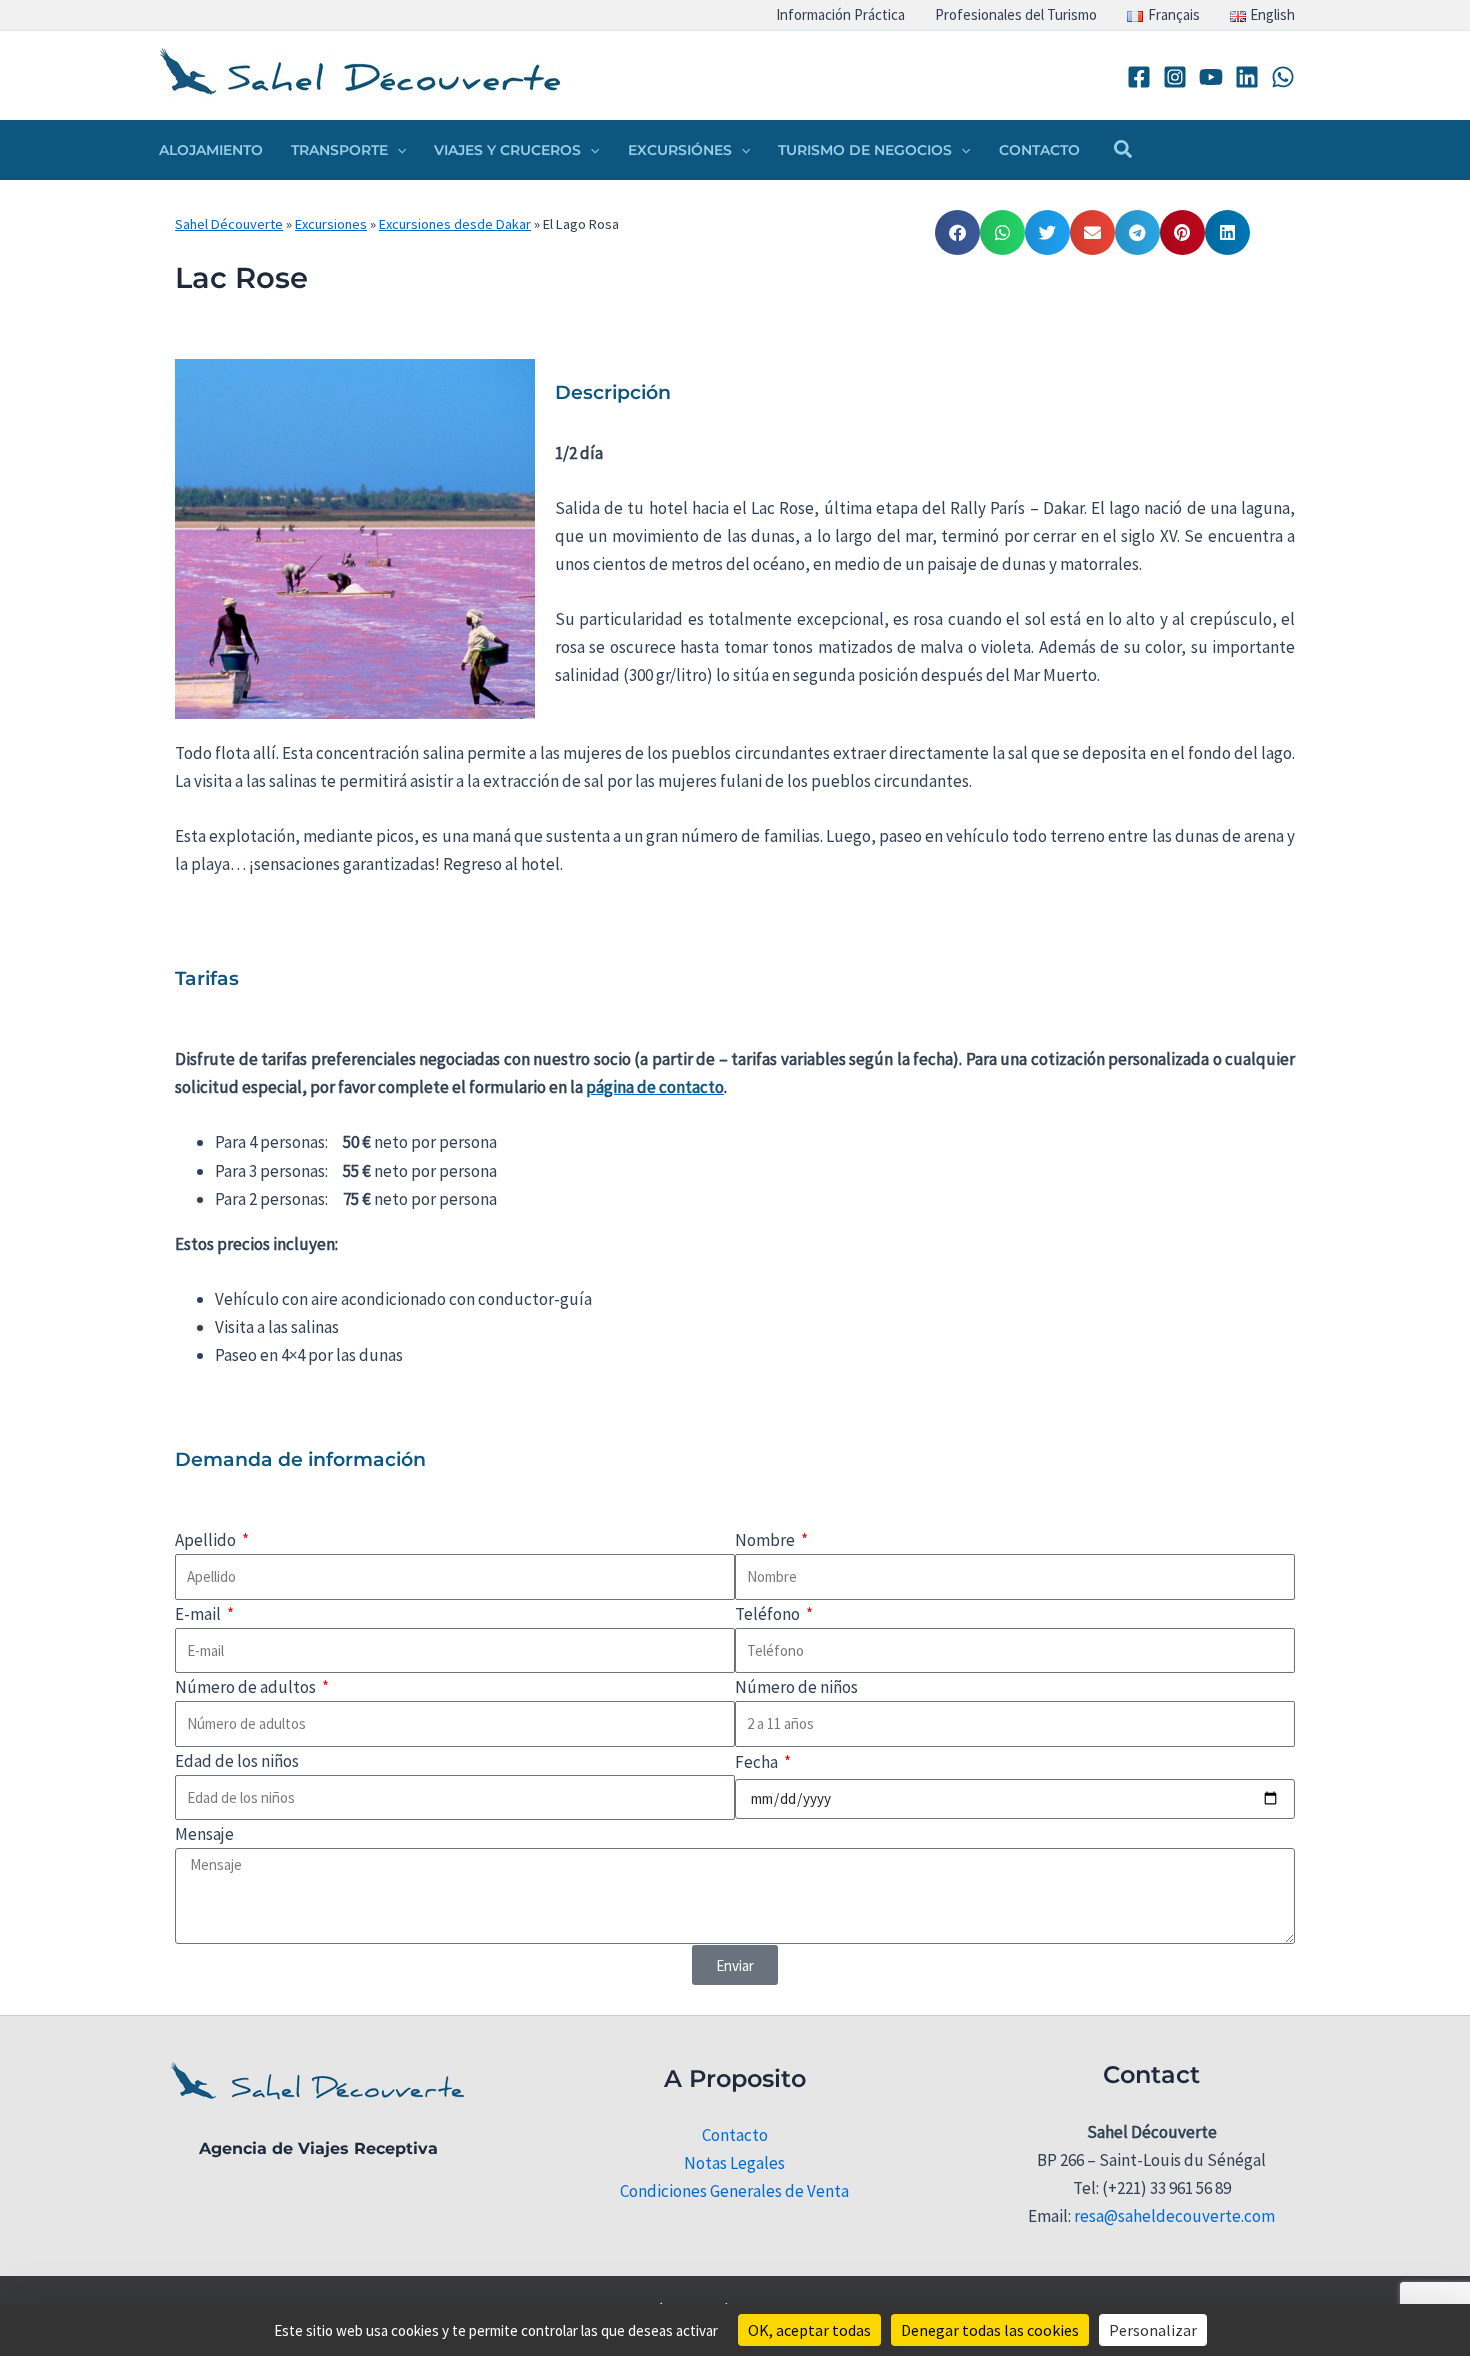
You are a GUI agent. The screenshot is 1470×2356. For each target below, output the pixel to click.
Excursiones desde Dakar (455, 224)
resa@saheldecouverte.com (1174, 2216)
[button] (397, 150)
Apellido (207, 1540)
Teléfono (769, 1614)
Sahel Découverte (229, 224)
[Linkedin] (1247, 77)
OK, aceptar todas (809, 2330)
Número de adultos (247, 1687)
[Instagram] (1175, 77)
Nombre (766, 1540)
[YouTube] (1211, 77)
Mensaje (204, 1834)
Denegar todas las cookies (990, 2330)
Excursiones (331, 224)
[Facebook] (1139, 77)
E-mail (199, 1614)
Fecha (758, 1762)
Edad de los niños (237, 1761)
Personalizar (1153, 2330)
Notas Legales (734, 2163)
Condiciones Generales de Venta (734, 2191)
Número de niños (796, 1687)
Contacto (735, 2135)
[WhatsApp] (1283, 77)
